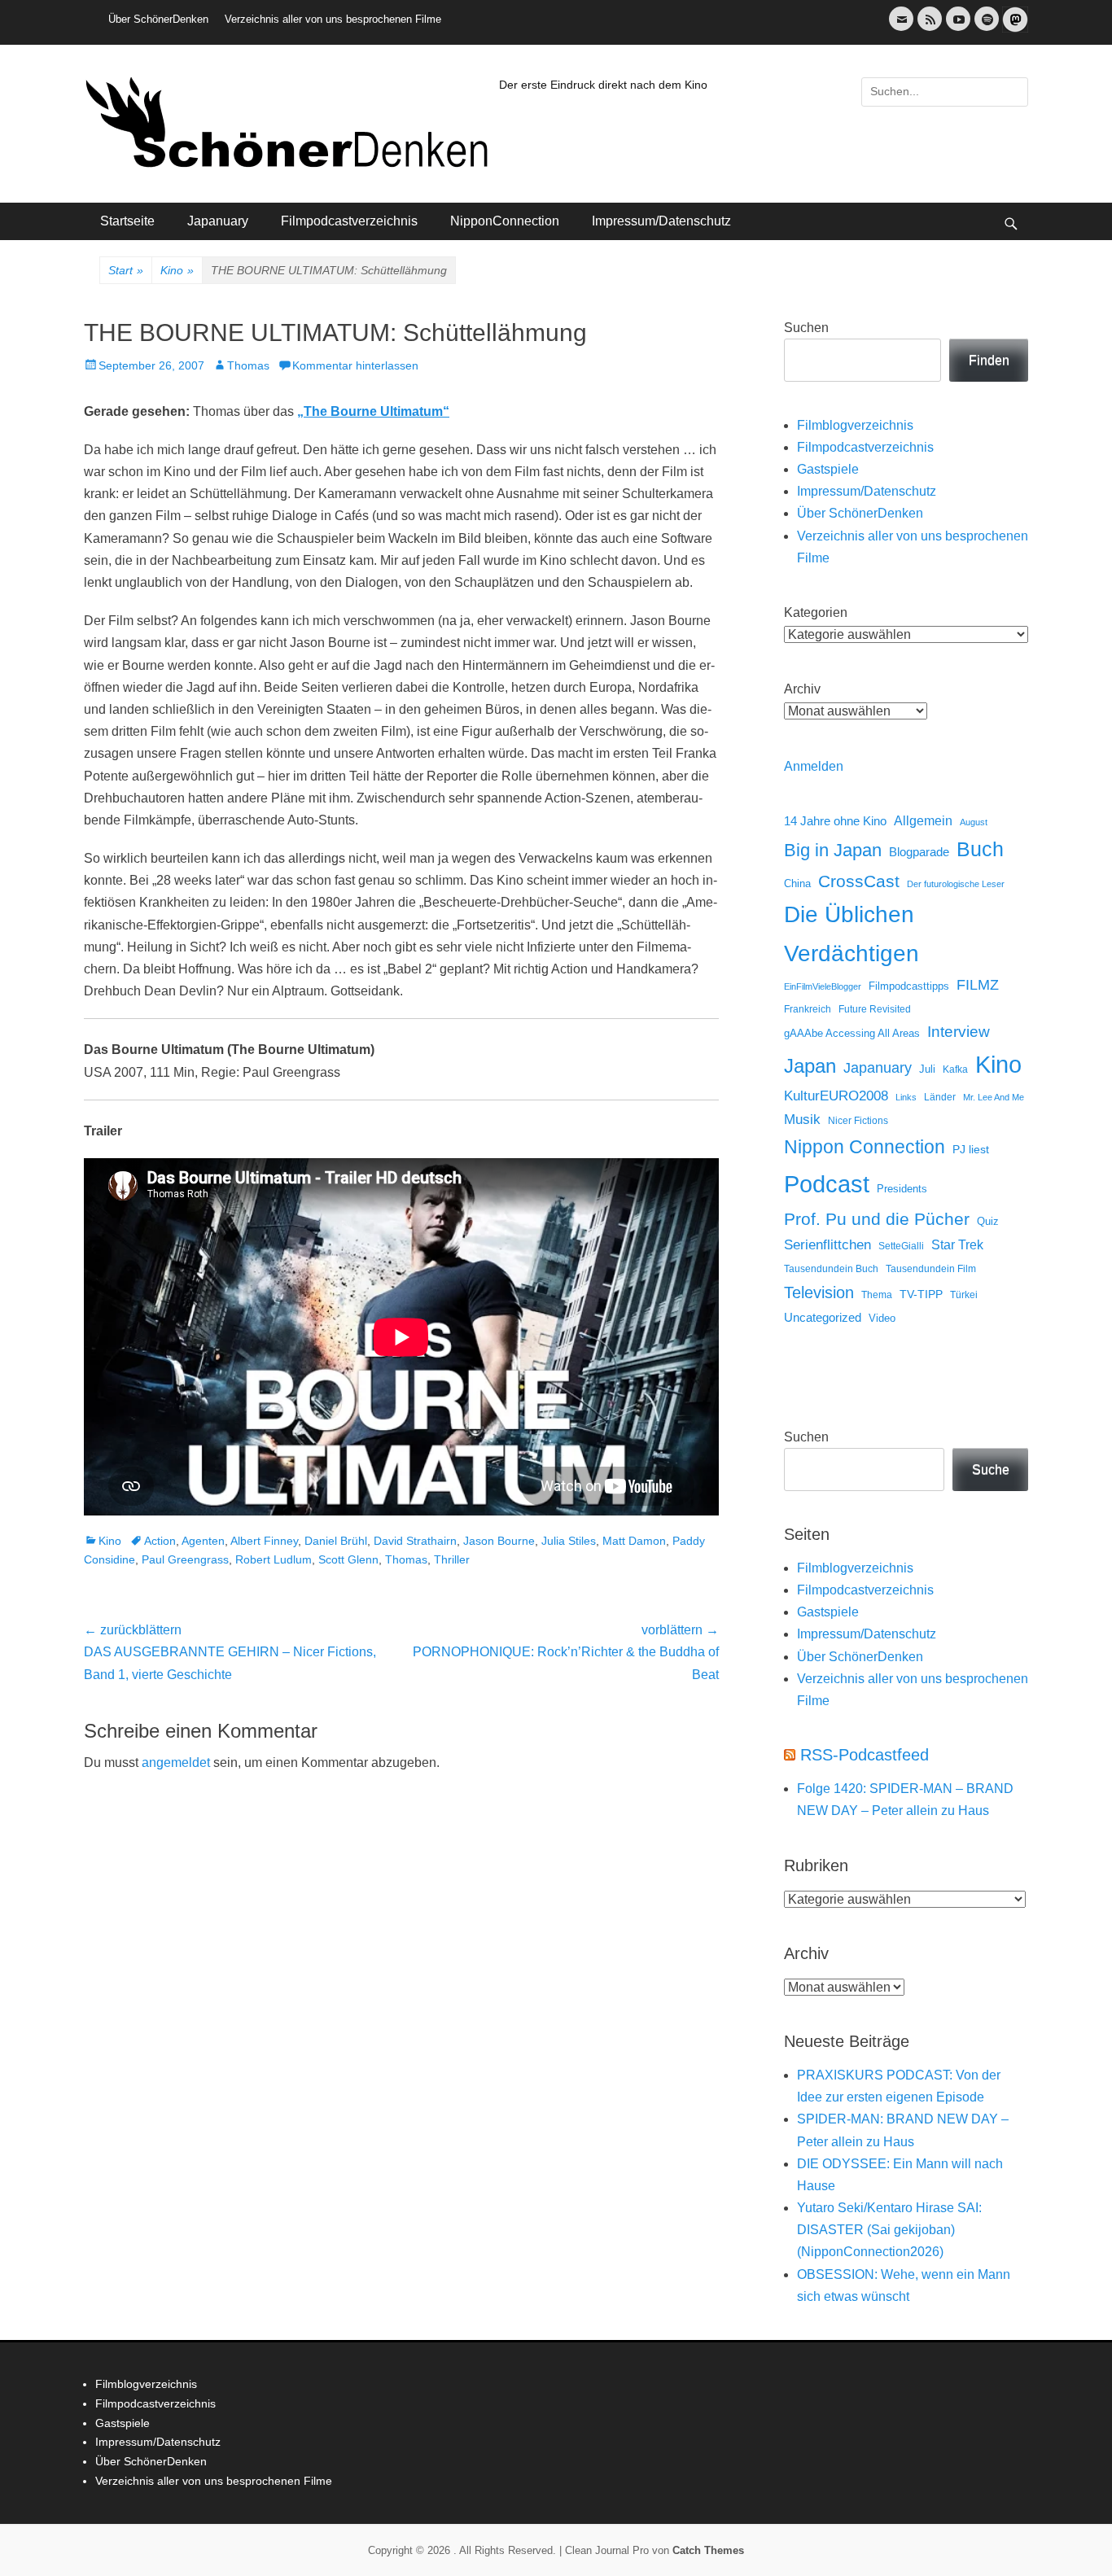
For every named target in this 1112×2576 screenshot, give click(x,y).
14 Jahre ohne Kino (835, 821)
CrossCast (859, 881)
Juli (927, 1069)
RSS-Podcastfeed (865, 1755)
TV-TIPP (921, 1294)
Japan (810, 1066)
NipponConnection (505, 221)
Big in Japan (833, 850)
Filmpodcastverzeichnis (349, 221)
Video (882, 1318)
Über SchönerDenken (158, 19)
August (974, 822)
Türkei (964, 1295)
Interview (959, 1032)
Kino (177, 270)
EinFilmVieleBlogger (823, 986)
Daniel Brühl (336, 1541)
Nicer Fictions (858, 1120)
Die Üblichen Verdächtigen (852, 934)
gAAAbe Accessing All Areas (852, 1033)
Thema (877, 1295)
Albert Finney (264, 1541)
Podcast (827, 1184)
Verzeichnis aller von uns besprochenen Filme (333, 19)
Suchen (806, 328)
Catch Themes (708, 2550)
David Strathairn (415, 1541)
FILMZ (978, 985)
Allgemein (923, 821)
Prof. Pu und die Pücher (877, 1219)
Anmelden (814, 766)
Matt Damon (634, 1541)
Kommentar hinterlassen (355, 365)
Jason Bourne (499, 1541)
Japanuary (218, 221)
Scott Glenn (348, 1559)
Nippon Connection (865, 1147)
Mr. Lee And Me (994, 1097)
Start (126, 270)
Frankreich (808, 1009)
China (797, 883)
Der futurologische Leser (956, 884)
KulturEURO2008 (836, 1096)
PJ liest (971, 1150)
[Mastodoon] (1013, 29)
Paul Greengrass (185, 1559)
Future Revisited (875, 1009)
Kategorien (816, 612)
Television (819, 1292)
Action (160, 1541)
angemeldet (176, 1763)
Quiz (988, 1222)
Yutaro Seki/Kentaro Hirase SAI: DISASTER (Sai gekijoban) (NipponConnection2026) (889, 2230)
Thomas (248, 365)
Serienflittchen (827, 1245)
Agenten (203, 1541)
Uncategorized (823, 1317)
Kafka (955, 1069)
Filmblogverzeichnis (855, 425)
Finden (989, 360)
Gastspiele (828, 469)
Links (906, 1097)
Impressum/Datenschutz (661, 221)
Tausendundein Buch (831, 1269)
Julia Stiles (569, 1541)
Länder (940, 1097)
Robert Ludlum (274, 1559)
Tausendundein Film (931, 1269)
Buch (980, 849)
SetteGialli (901, 1246)
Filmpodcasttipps (909, 986)
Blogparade (919, 852)
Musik (802, 1120)
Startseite (127, 221)
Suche (991, 1470)
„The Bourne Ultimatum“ (373, 411)
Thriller (452, 1559)
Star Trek (957, 1245)
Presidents (902, 1189)
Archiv (802, 689)
